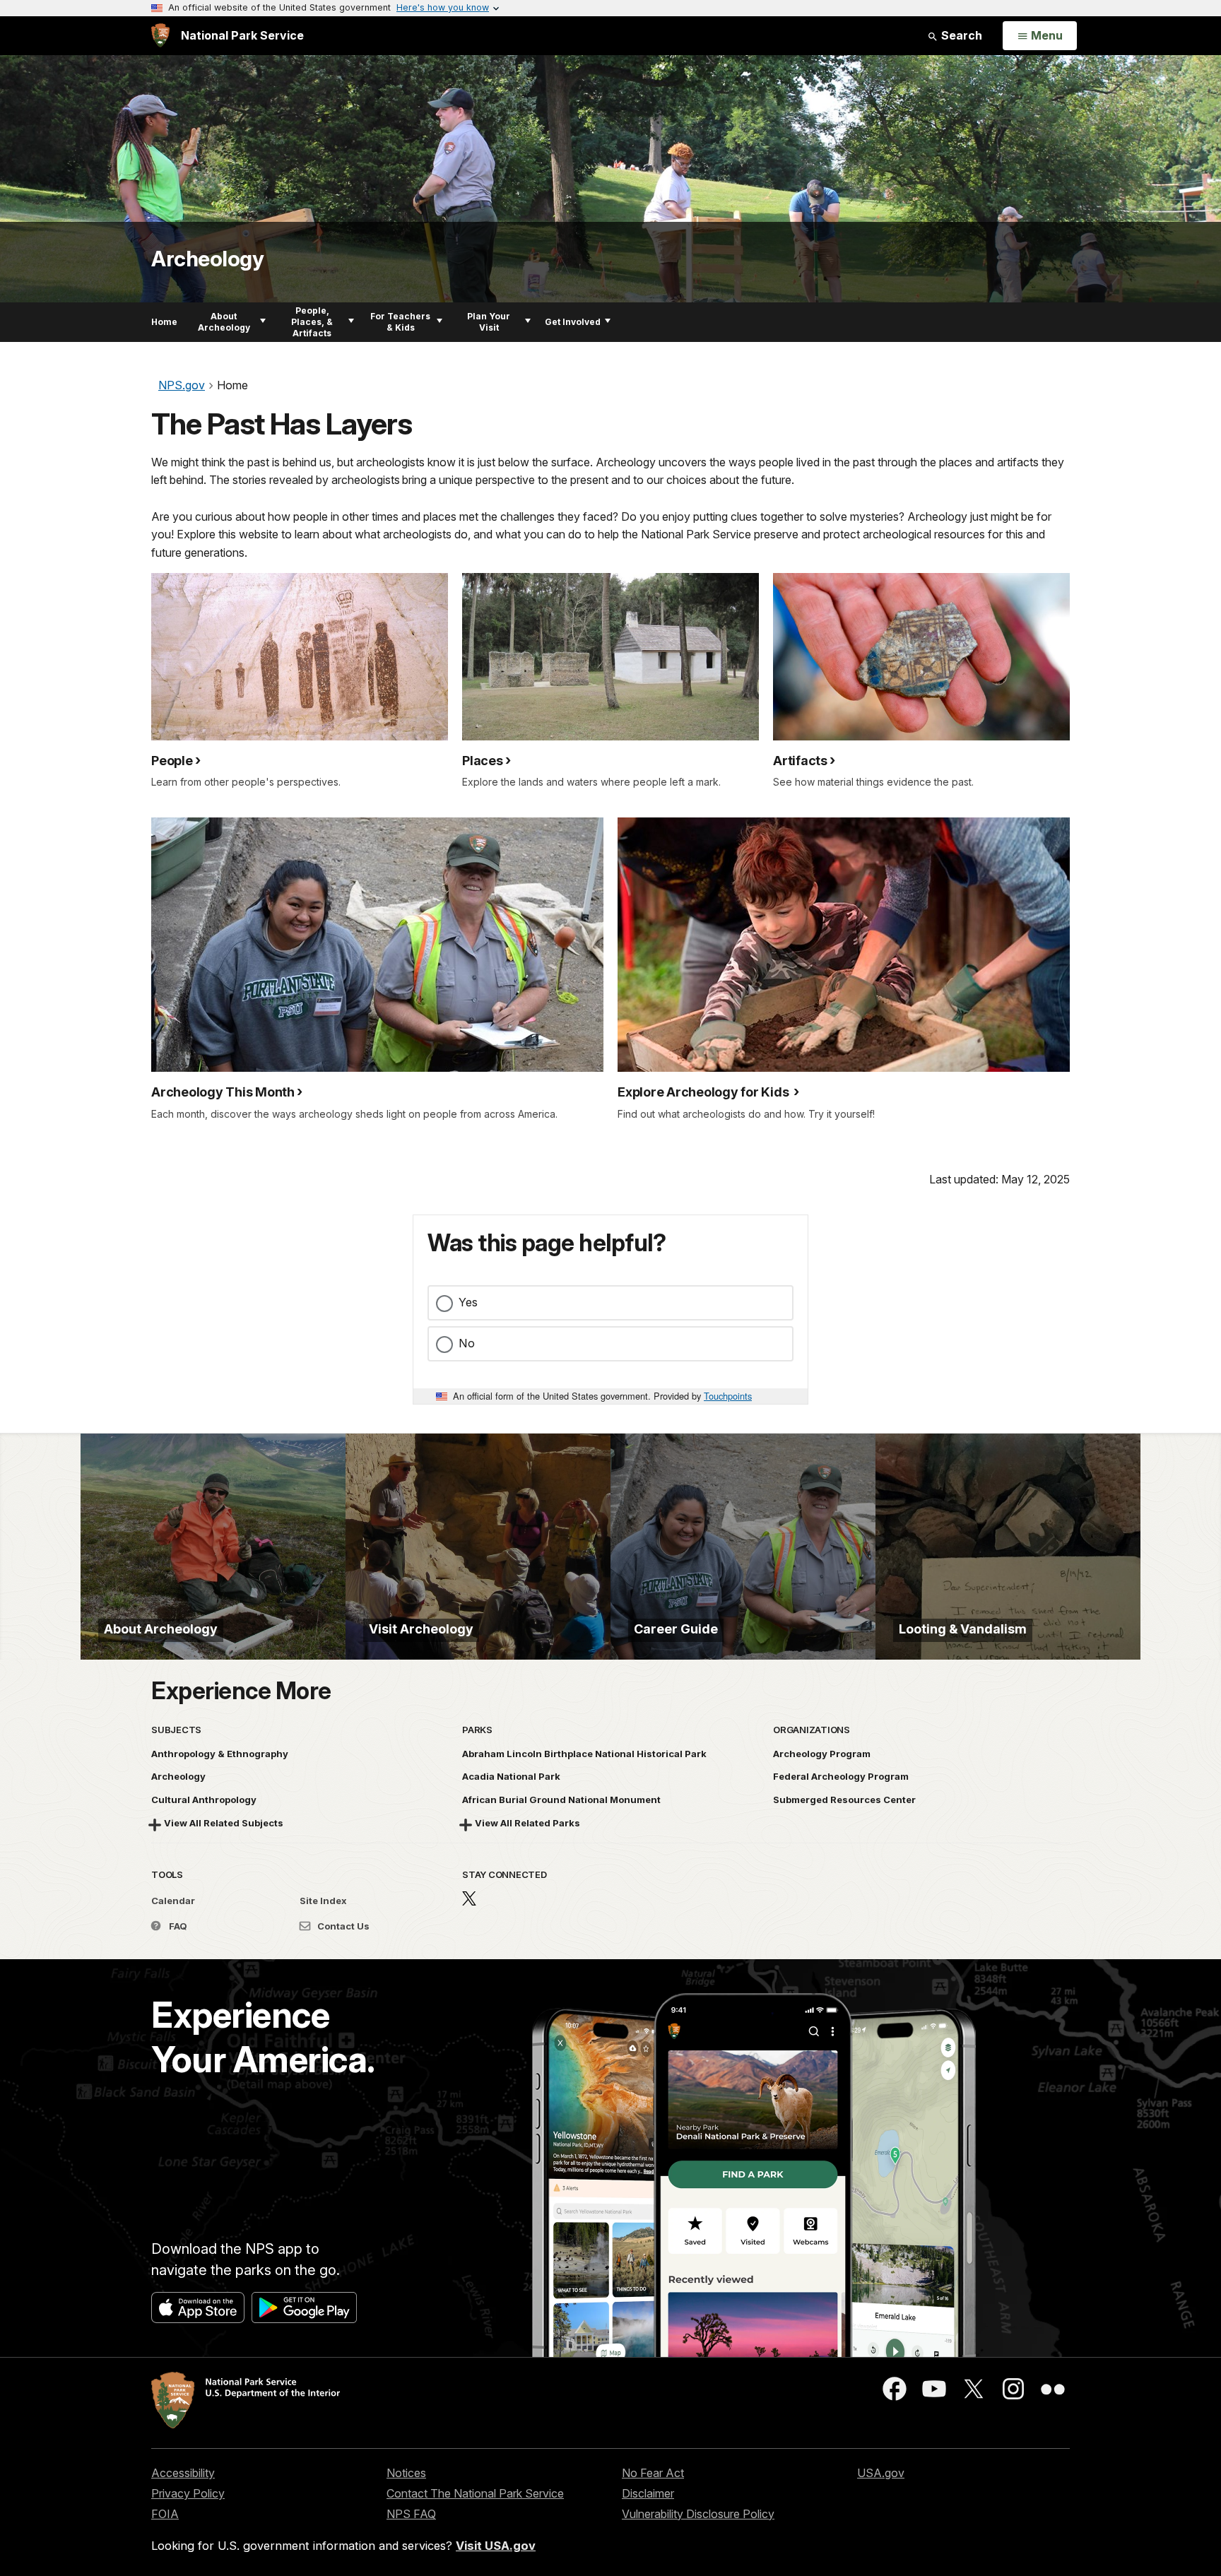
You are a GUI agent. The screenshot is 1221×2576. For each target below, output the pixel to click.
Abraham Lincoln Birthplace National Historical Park (584, 1754)
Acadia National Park (511, 1776)
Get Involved (573, 322)
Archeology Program (822, 1754)
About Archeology (224, 322)
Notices (406, 2473)
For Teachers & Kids (400, 322)
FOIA (165, 2514)
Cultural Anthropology (204, 1800)
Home (164, 322)
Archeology (207, 259)
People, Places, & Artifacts (312, 322)
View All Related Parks (527, 1823)
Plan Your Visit (489, 322)
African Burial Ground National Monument (561, 1800)
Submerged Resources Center (844, 1800)
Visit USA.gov (496, 2546)
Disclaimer (648, 2493)
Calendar (173, 1901)
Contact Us (342, 1926)
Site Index (323, 1901)
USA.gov (881, 2473)
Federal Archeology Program (841, 1776)
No (467, 1343)
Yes (468, 1302)
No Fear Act (653, 2473)
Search (960, 35)
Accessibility (183, 2473)
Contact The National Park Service (475, 2493)
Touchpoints (728, 1396)
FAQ (177, 1926)
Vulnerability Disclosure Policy (698, 2514)
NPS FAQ (411, 2514)
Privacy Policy (188, 2493)
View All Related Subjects (224, 1823)
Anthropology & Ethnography (220, 1754)
